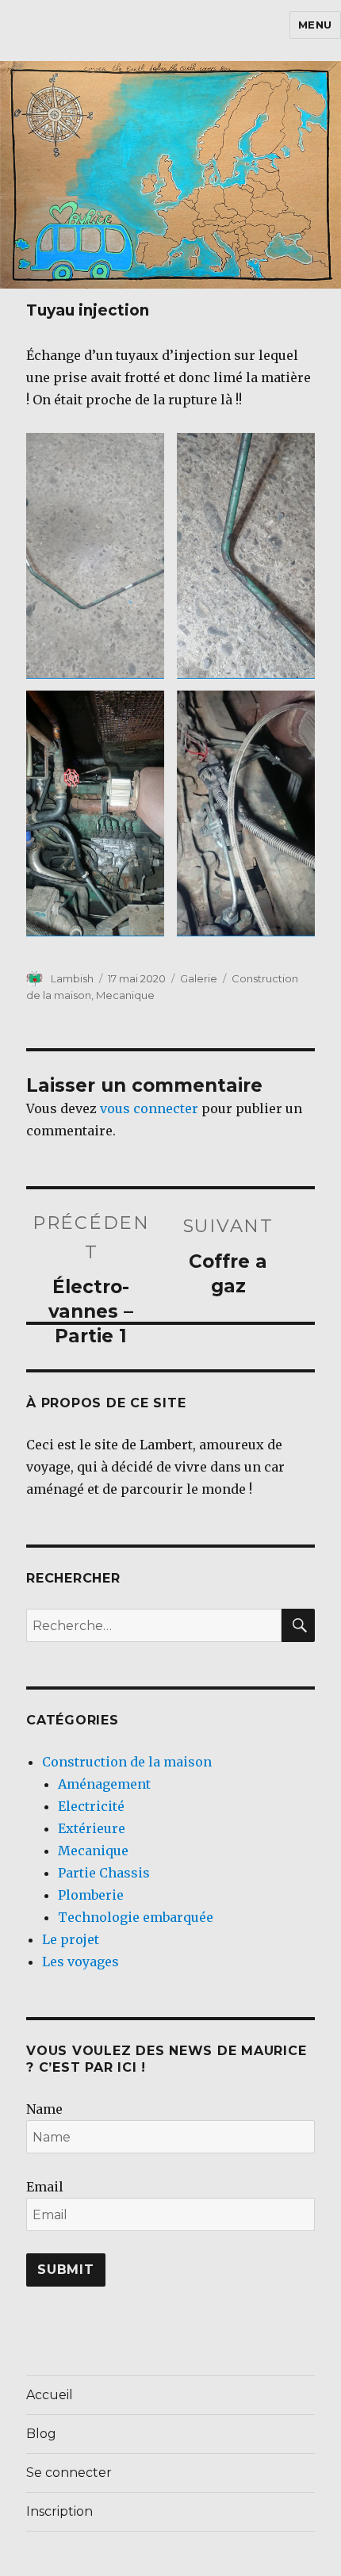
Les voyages (80, 1962)
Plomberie (91, 1895)
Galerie (199, 978)
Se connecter (69, 2473)
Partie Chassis (104, 1873)
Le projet (71, 1939)
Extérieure (92, 1828)
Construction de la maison (127, 1762)
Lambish (72, 978)
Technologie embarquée (136, 1917)
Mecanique (125, 995)
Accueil (50, 2395)
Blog (41, 2434)
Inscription (59, 2511)
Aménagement (104, 1784)
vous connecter (149, 1108)
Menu (315, 25)
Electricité (91, 1806)
